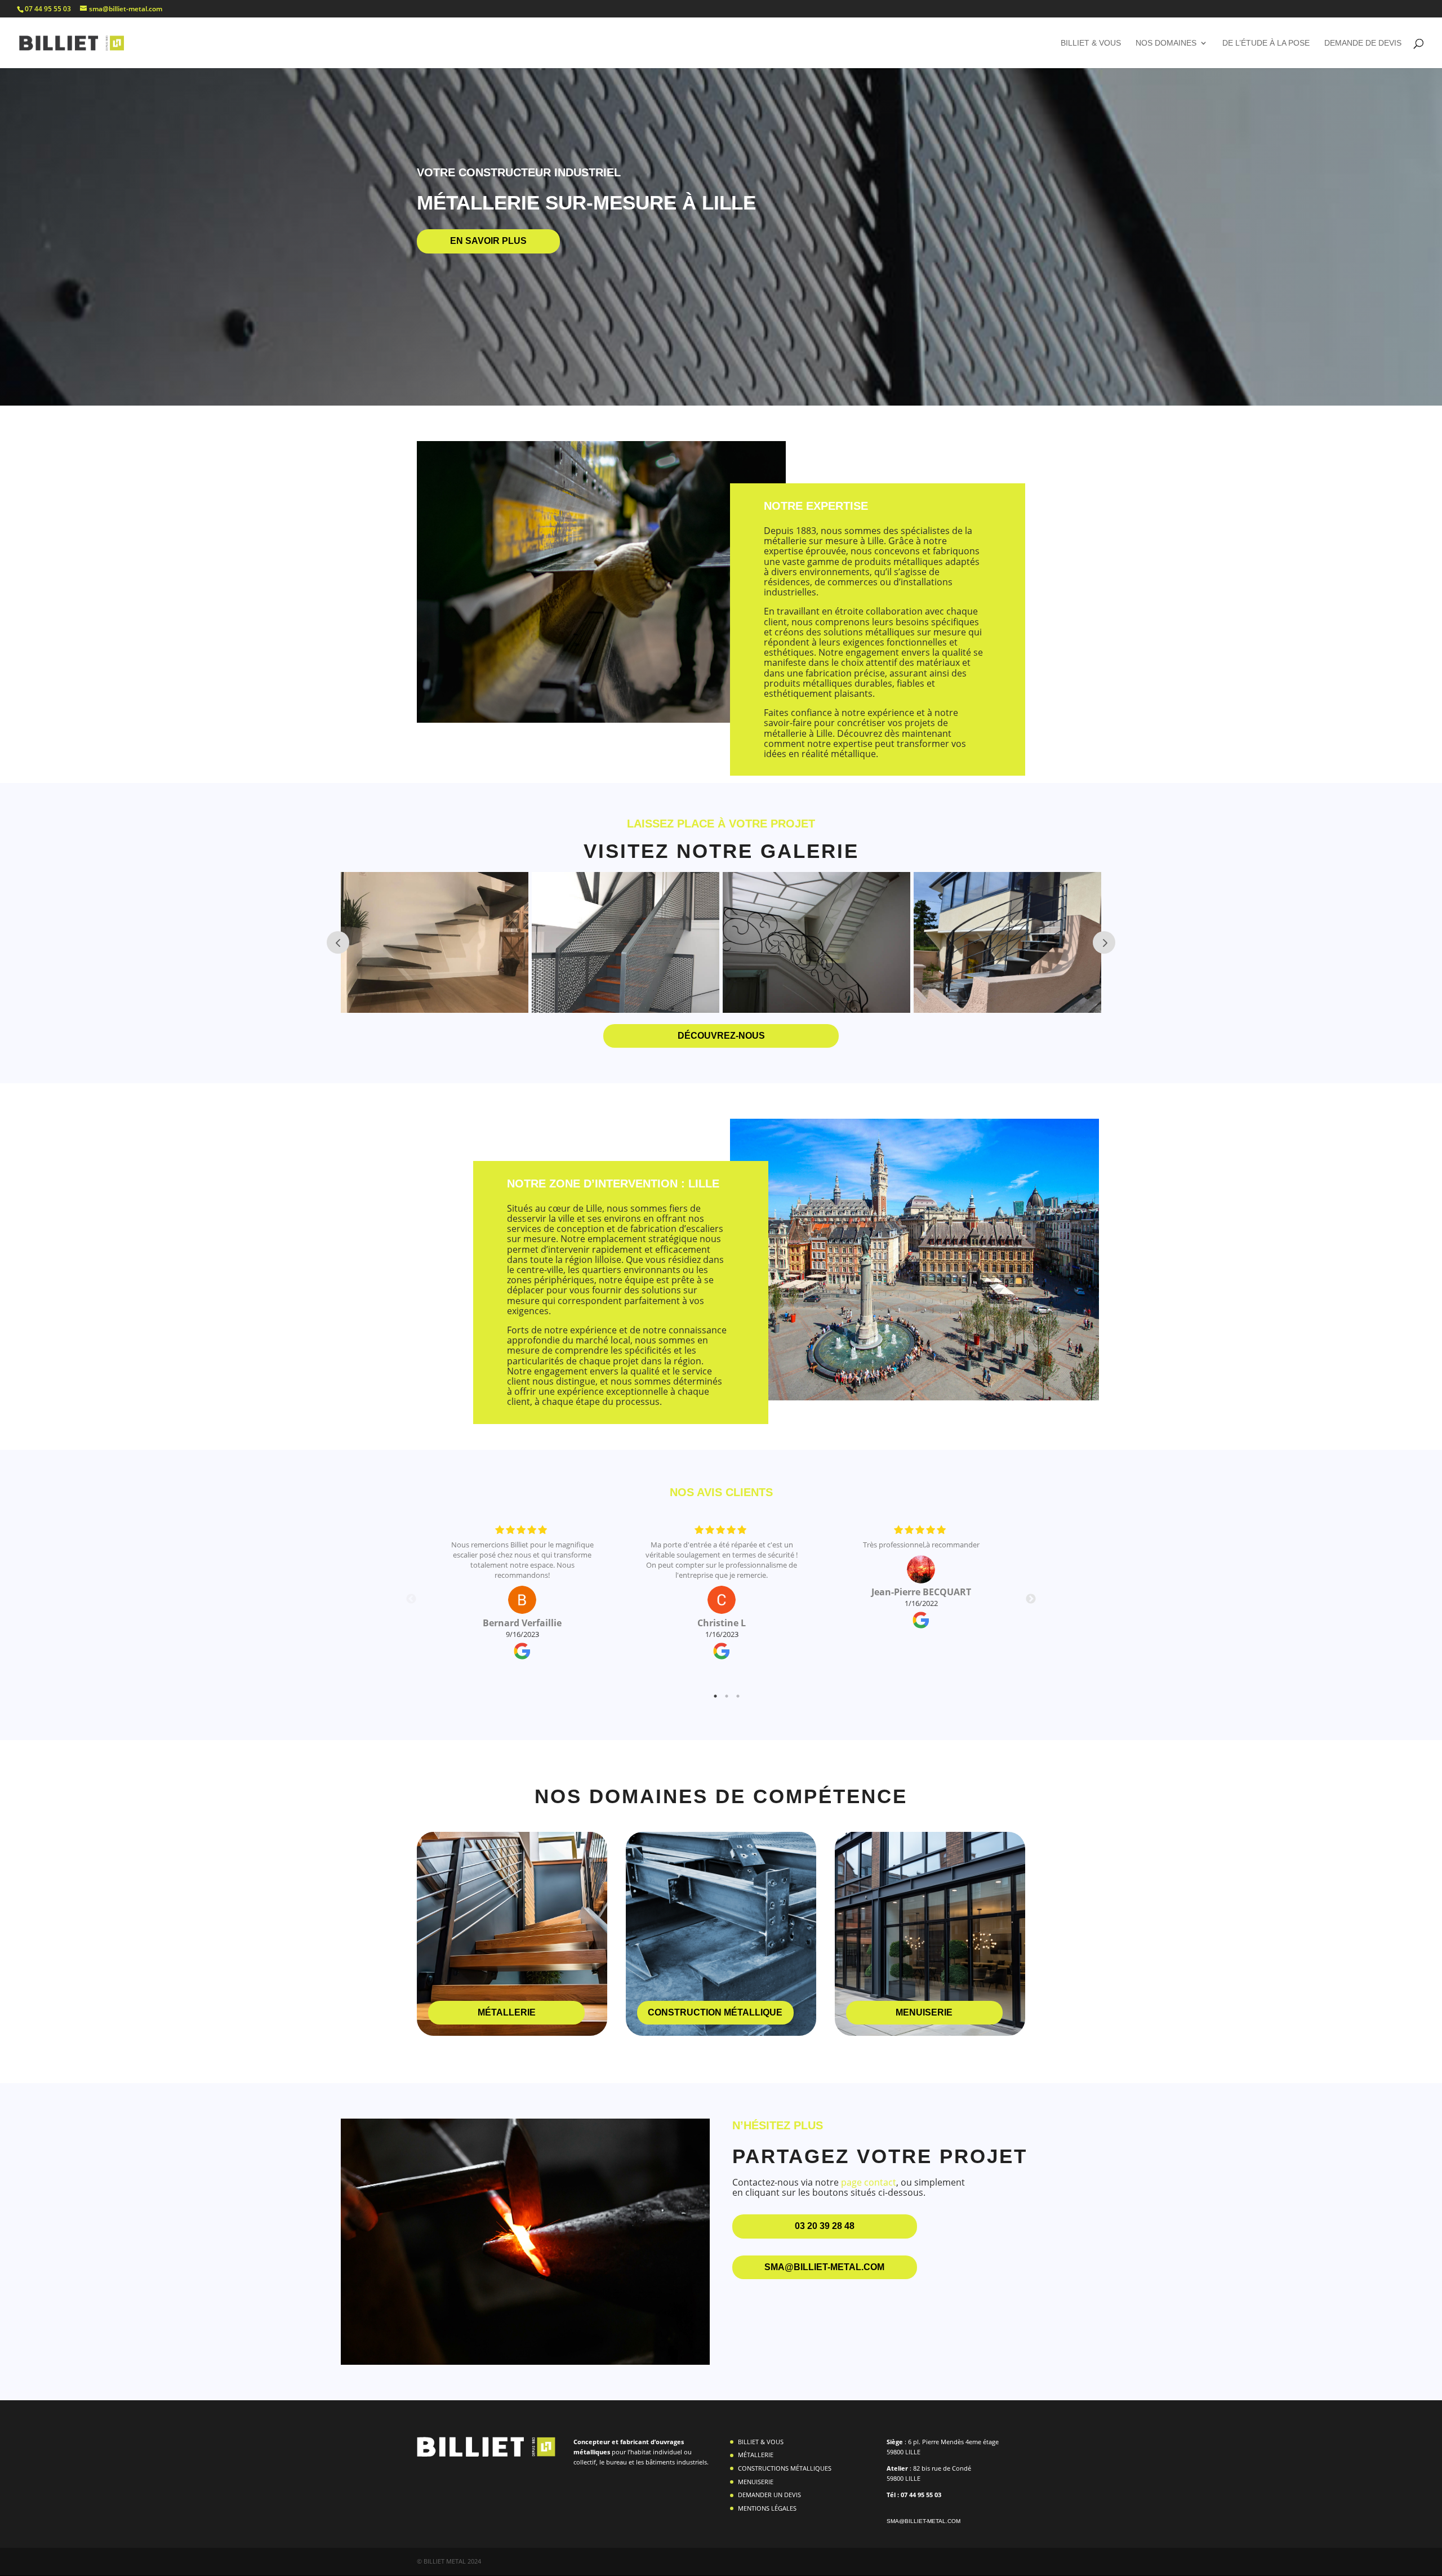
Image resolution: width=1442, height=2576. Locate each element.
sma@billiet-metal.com (923, 2521)
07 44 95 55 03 (48, 9)
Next (1031, 1599)
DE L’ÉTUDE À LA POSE (1266, 43)
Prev (338, 942)
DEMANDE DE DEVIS (1363, 43)
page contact (869, 2182)
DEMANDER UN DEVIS (769, 2495)
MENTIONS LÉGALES (767, 2508)
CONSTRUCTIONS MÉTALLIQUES (785, 2468)
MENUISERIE (756, 2482)
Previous (411, 1599)
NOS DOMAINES (1166, 43)
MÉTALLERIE (756, 2455)
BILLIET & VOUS (1091, 43)
